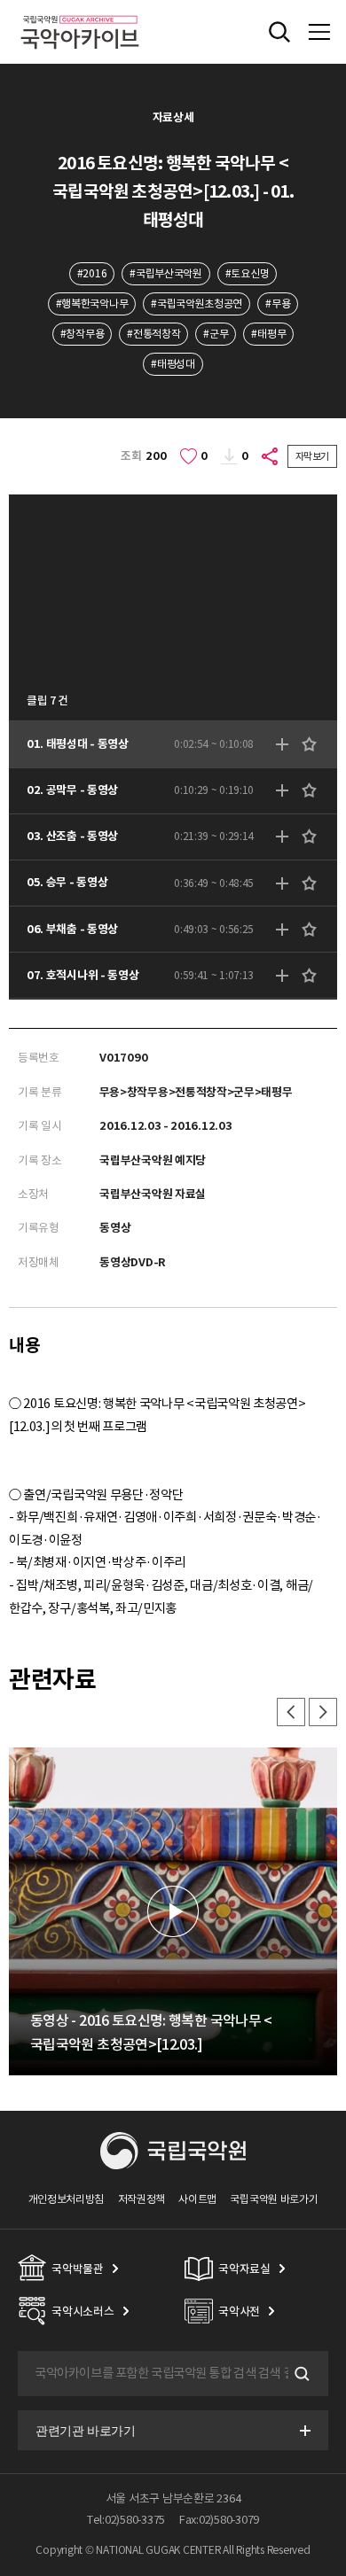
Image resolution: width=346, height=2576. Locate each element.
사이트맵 (197, 2199)
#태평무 (268, 334)
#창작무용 (82, 334)
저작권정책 (142, 2199)
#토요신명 (247, 273)
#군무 (216, 334)
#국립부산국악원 (166, 273)
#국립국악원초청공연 (197, 304)
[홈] (80, 13)
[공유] (271, 456)
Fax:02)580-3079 (219, 2520)
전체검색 (279, 32)
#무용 (278, 304)
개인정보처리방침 (67, 2199)
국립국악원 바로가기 (274, 2199)
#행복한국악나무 (92, 304)
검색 (300, 2374)
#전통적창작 (153, 334)
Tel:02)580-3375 (126, 2520)
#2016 (92, 273)
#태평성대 (173, 364)
